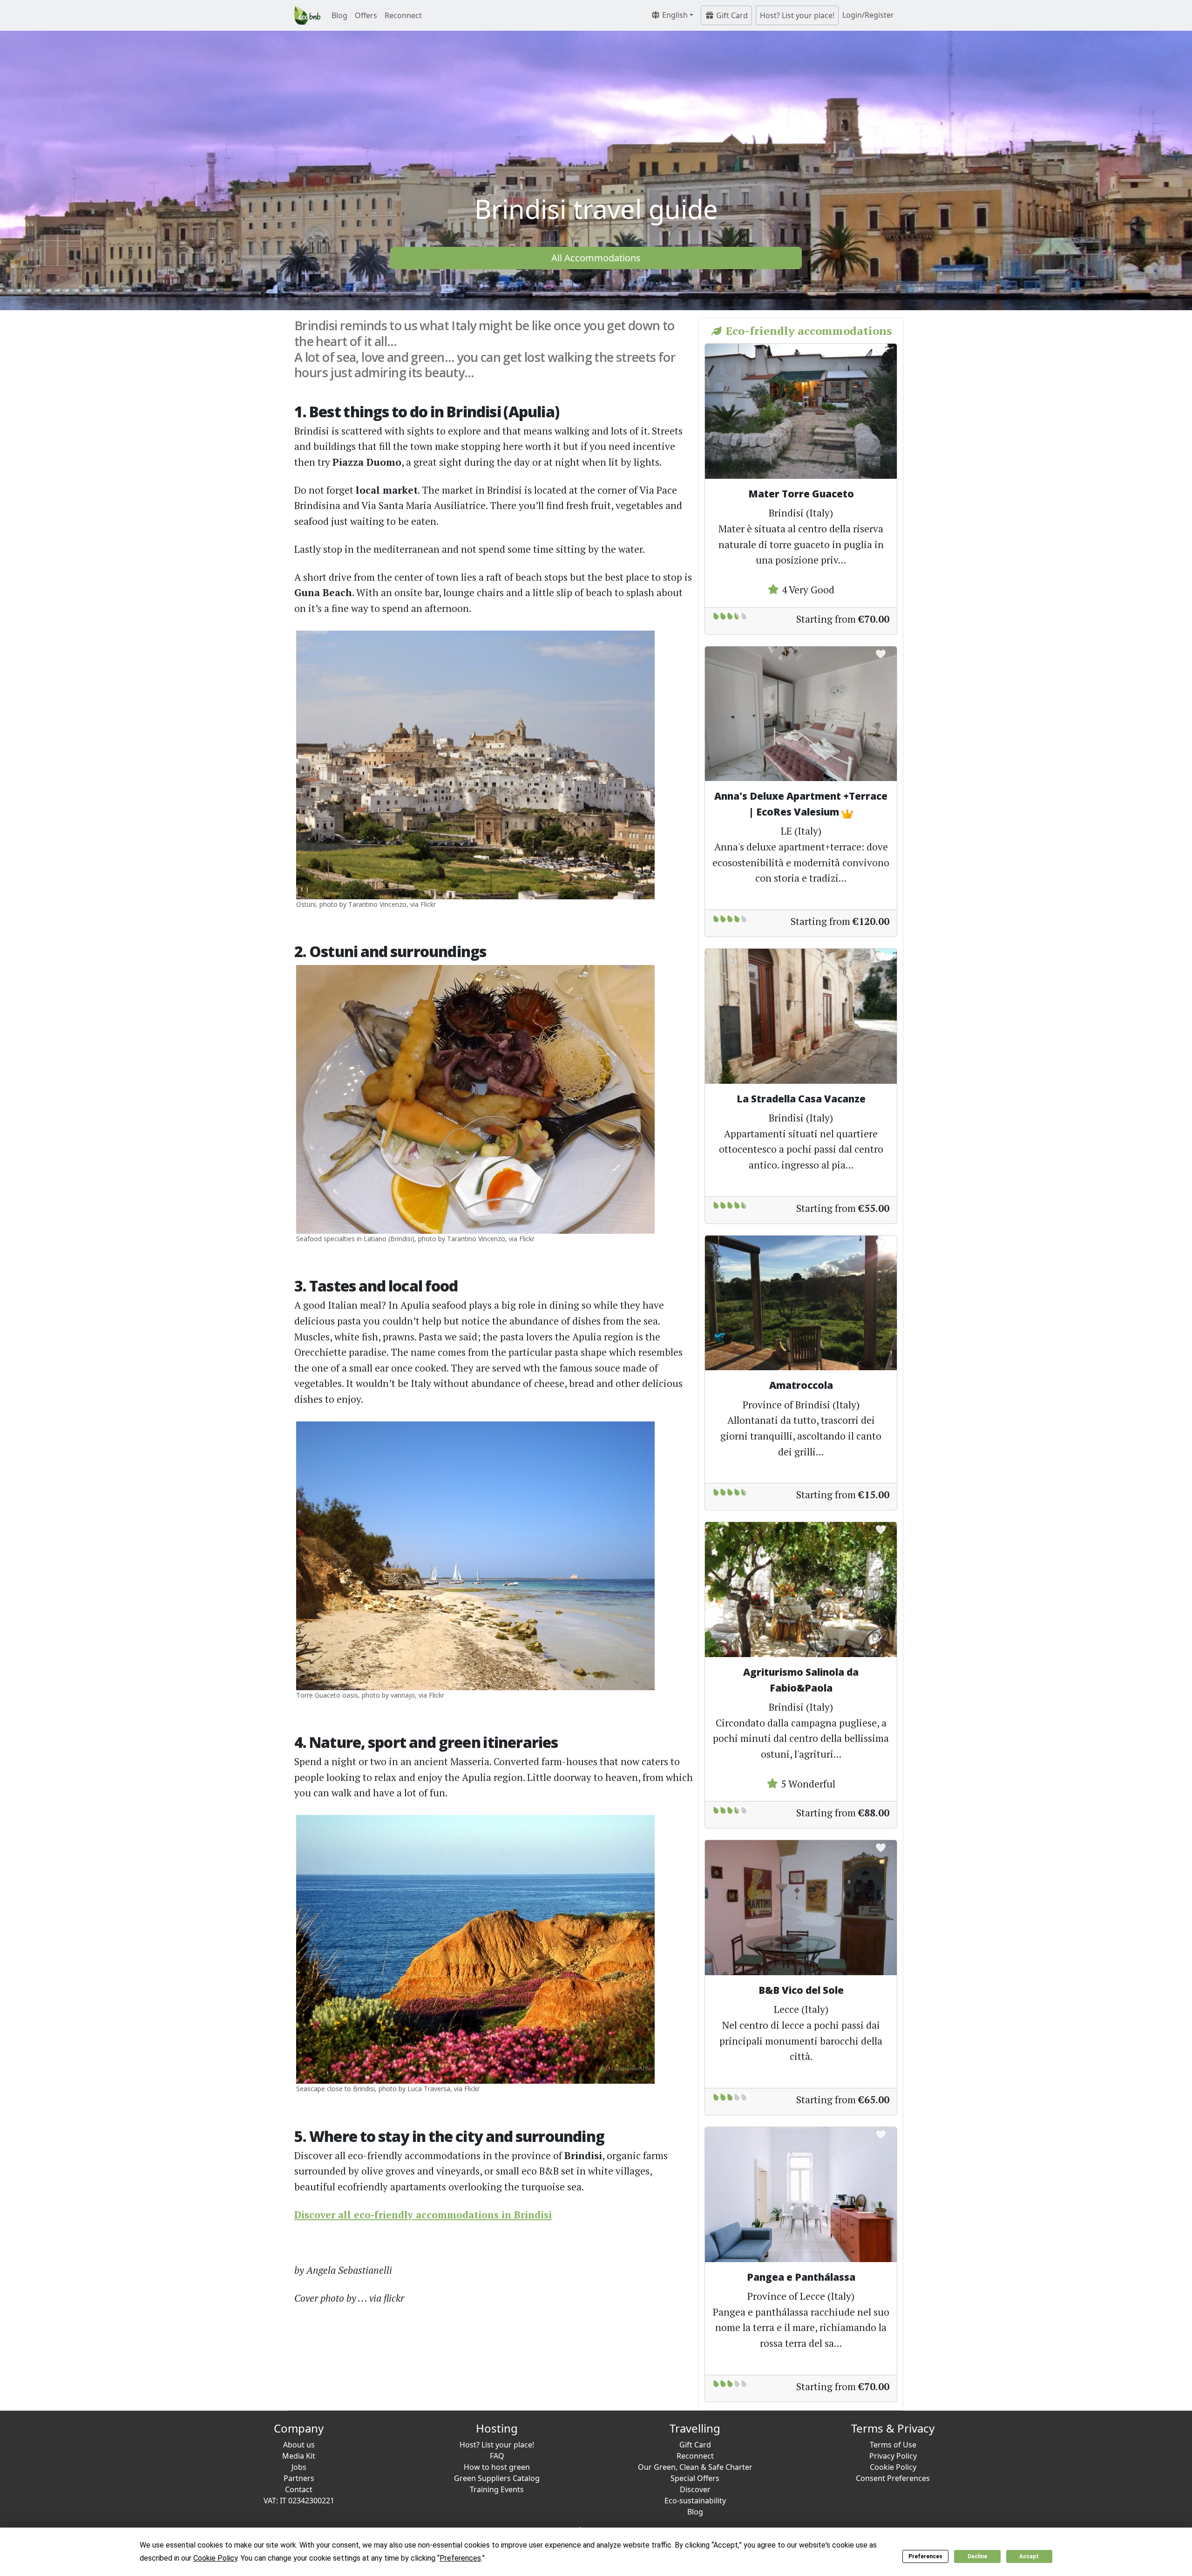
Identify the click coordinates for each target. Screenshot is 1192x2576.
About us (299, 2445)
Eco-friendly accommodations (807, 331)
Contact (299, 2489)
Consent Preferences (893, 2478)
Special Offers (695, 2478)
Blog (339, 15)
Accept (1029, 2556)
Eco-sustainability (695, 2501)
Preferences (925, 2556)
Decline (977, 2556)
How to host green (497, 2467)
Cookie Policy (893, 2467)
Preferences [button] (460, 2558)
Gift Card (731, 15)
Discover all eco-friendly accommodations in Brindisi (423, 2215)
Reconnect (403, 15)
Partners (299, 2478)
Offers (366, 15)
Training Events (497, 2489)
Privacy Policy (893, 2456)
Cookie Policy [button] (215, 2558)
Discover (695, 2489)
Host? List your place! (797, 15)
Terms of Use (893, 2445)
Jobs (299, 2467)
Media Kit (299, 2456)
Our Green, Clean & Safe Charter (695, 2467)
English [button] (674, 15)
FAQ (497, 2456)
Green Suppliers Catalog (497, 2478)
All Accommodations (596, 258)
